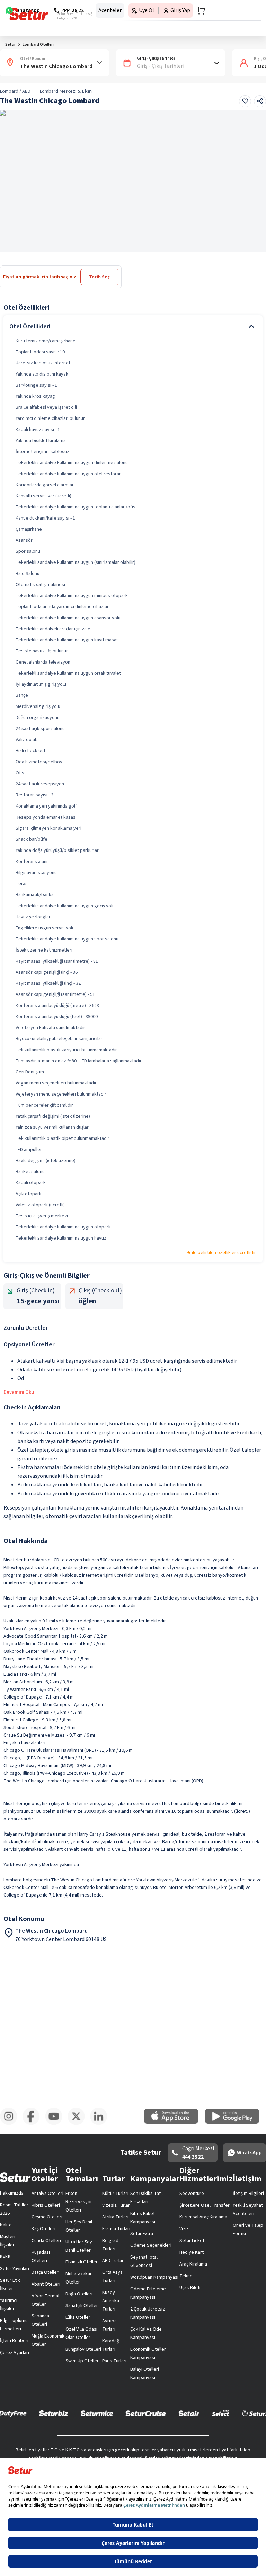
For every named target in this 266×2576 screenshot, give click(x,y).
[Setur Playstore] (236, 2122)
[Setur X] (79, 2124)
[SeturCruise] (146, 2413)
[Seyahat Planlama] (199, 11)
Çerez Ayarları (15, 2353)
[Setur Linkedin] (101, 2124)
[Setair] (189, 2413)
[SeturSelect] (221, 2413)
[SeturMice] (97, 2413)
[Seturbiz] (54, 2413)
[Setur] (29, 14)
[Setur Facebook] (34, 2124)
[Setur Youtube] (56, 2124)
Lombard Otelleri (38, 44)
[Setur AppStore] (175, 2122)
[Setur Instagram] (11, 2124)
